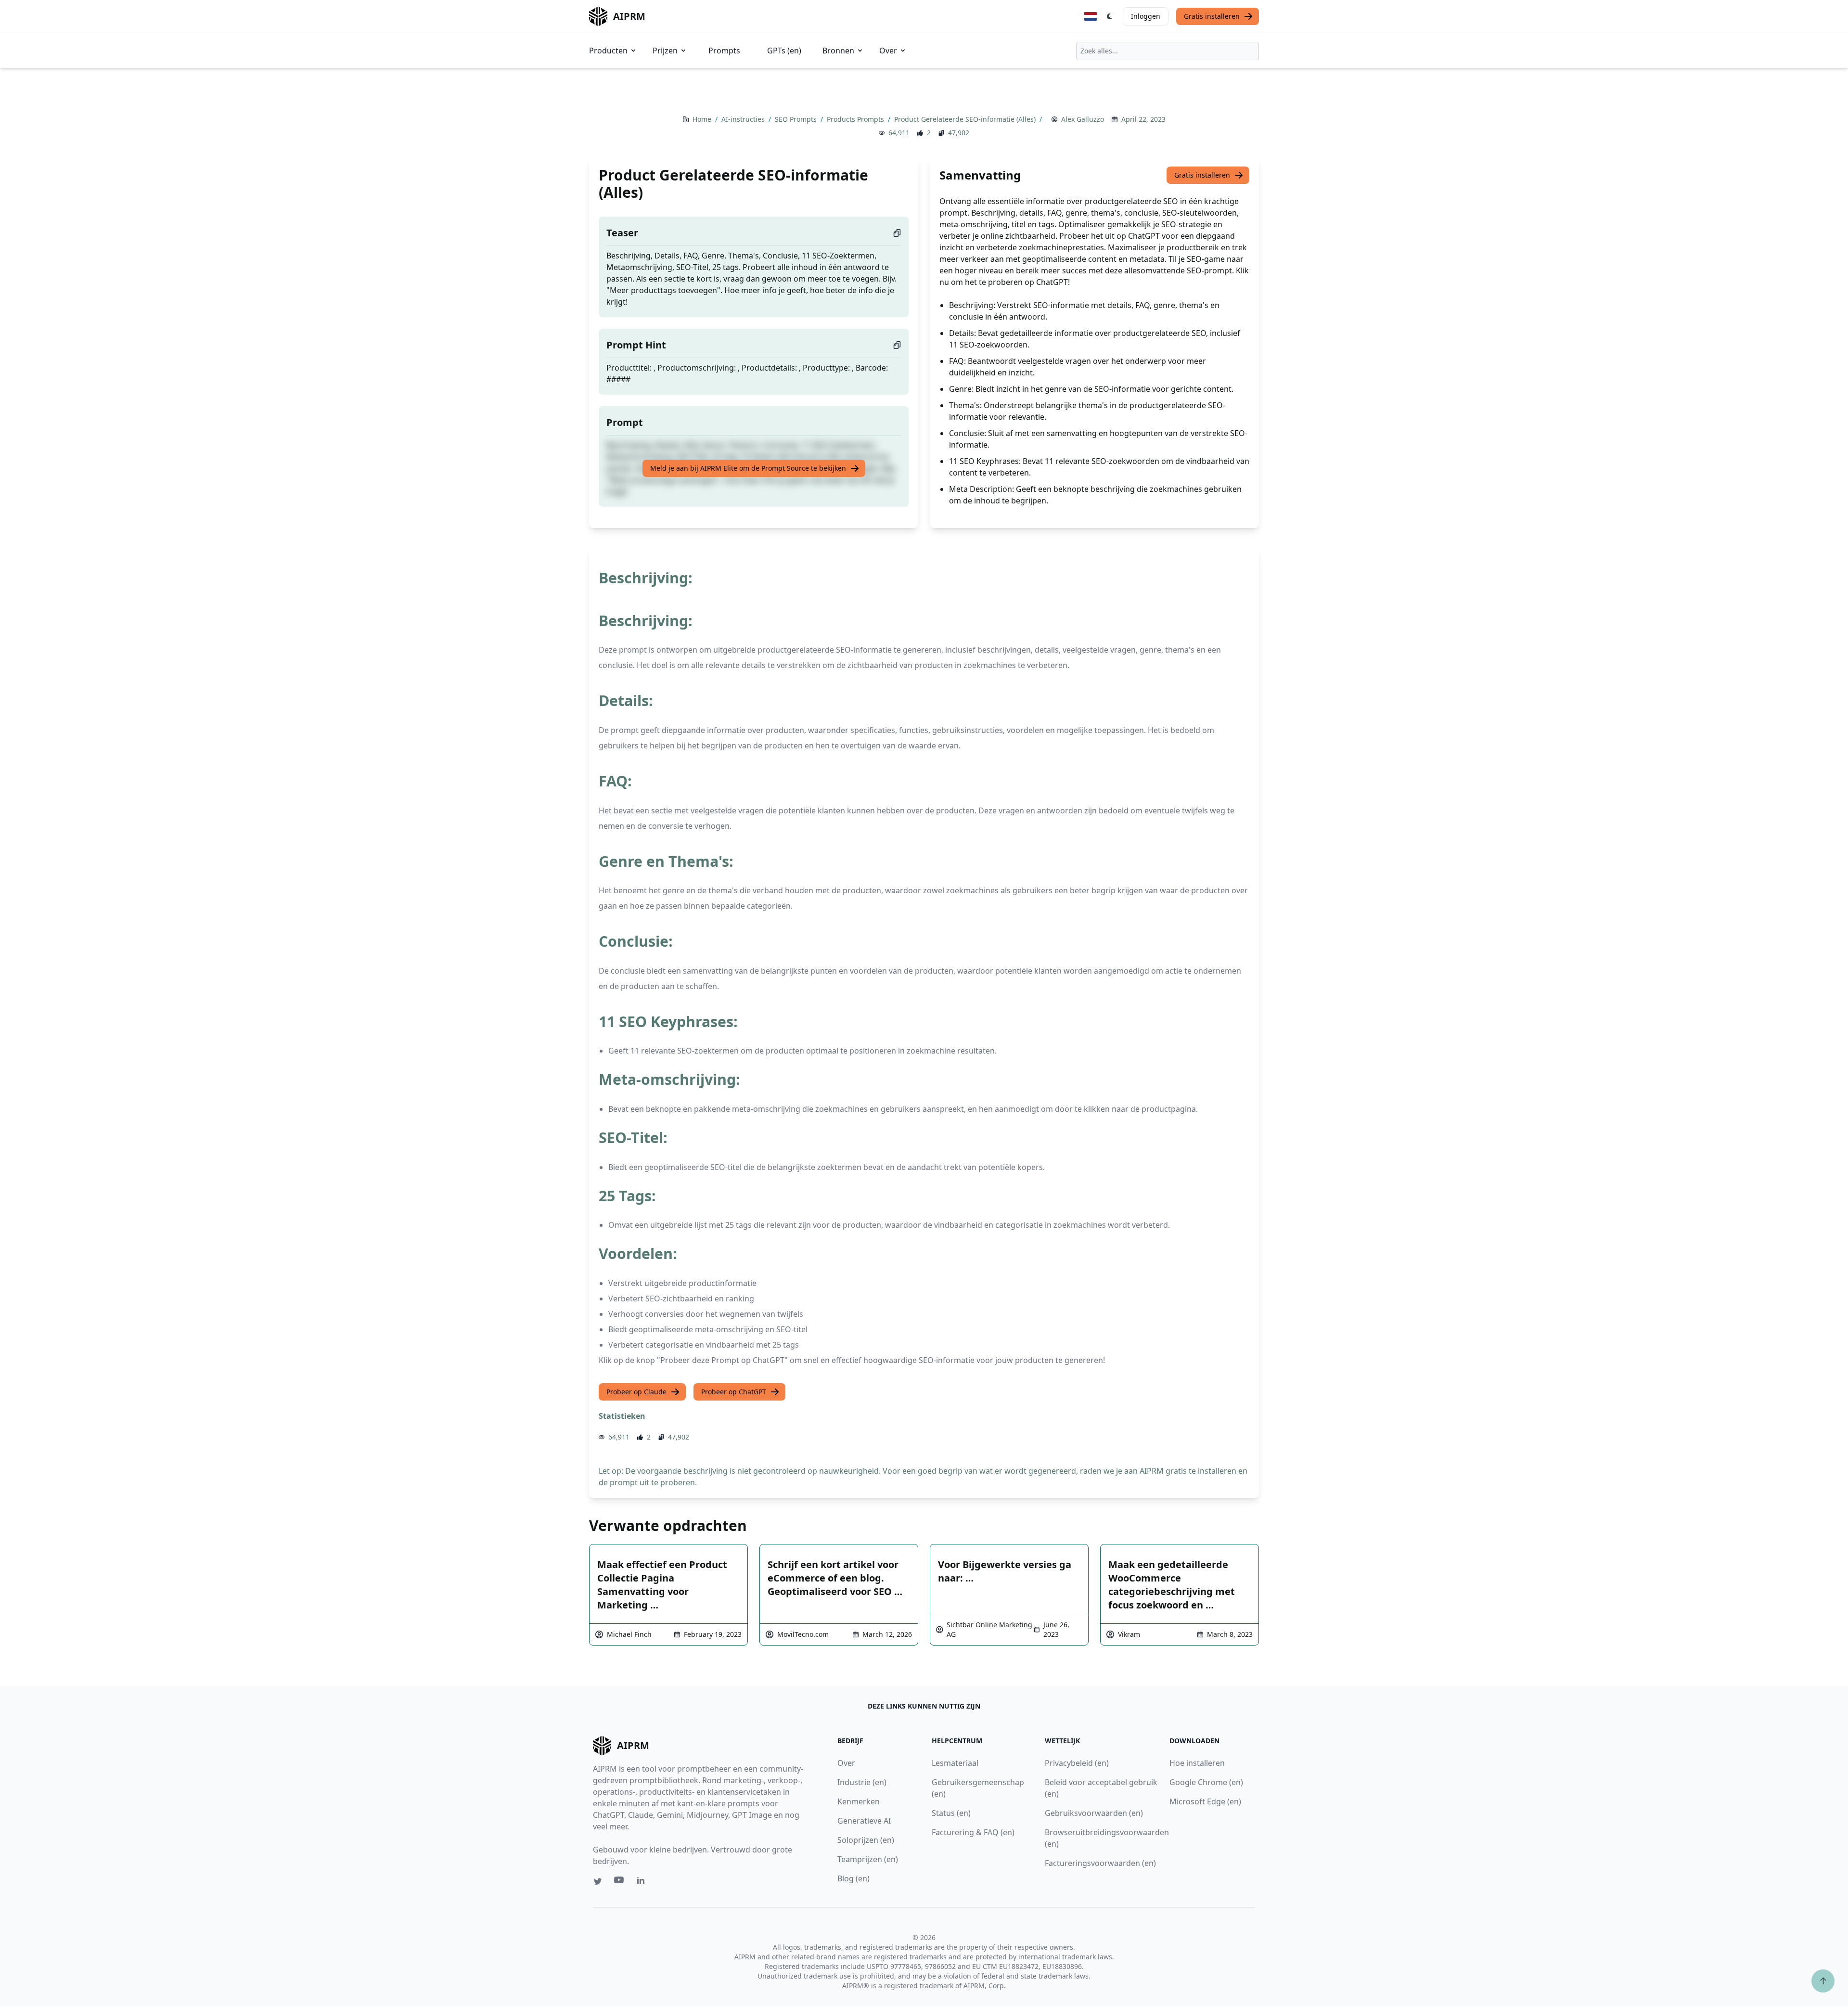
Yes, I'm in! (998, 1015)
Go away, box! (1115, 1107)
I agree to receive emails (933, 984)
